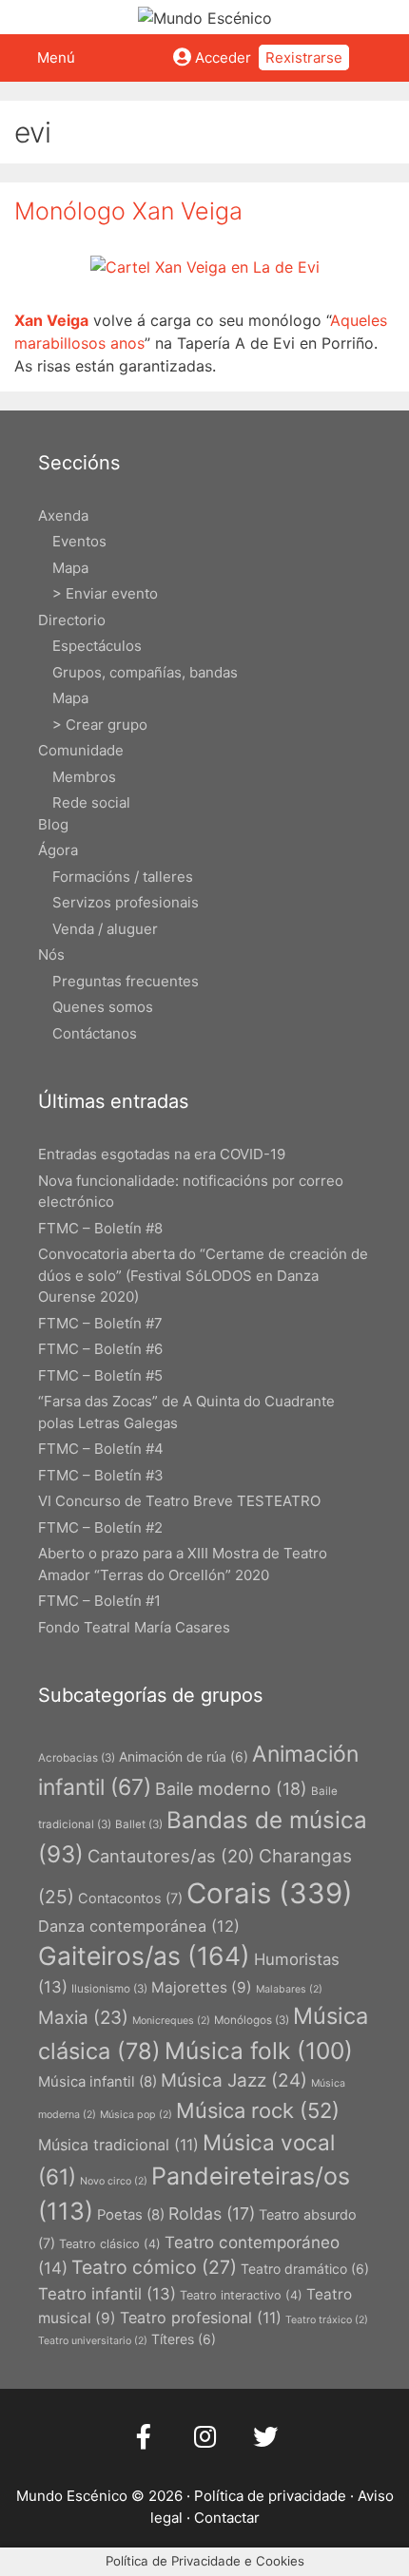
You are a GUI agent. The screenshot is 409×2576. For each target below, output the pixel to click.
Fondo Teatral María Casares (134, 1627)
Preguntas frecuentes (126, 981)
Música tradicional (118, 2145)
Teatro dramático (305, 2269)
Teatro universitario (93, 2341)
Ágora (58, 850)
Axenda (63, 515)
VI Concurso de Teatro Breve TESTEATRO (179, 1501)
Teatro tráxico (327, 2320)
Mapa (70, 568)
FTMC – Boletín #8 (100, 1228)
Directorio (72, 620)
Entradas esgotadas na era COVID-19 (162, 1154)
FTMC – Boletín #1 (99, 1601)
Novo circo (114, 2181)
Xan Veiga (51, 320)
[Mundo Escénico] (205, 16)
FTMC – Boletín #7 (100, 1323)
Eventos (79, 541)
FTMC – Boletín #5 (100, 1375)
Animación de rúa (184, 1756)
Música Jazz (234, 2080)
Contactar (227, 2518)
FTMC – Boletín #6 (100, 1349)
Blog (53, 824)
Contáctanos (95, 1033)
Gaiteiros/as (144, 1956)
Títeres (184, 2339)
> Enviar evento (105, 593)
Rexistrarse (304, 57)
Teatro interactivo (241, 2295)
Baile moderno (231, 1789)
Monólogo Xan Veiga (128, 211)
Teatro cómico (154, 2267)
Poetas (131, 2215)
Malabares (289, 1989)
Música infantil (97, 2082)
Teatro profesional (201, 2318)
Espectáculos (97, 646)
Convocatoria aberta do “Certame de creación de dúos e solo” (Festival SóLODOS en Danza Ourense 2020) (203, 1275)
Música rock (258, 2110)
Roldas (212, 2213)
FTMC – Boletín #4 (101, 1449)
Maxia (83, 2018)
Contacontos (130, 1898)
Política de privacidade (270, 2496)
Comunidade (81, 750)
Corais (270, 1893)
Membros (84, 777)
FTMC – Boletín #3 (101, 1475)
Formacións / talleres (123, 877)
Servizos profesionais (126, 902)
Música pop (136, 2115)
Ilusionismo (109, 1989)
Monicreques (171, 2021)
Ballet (139, 1824)
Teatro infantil (107, 2294)
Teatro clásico (110, 2244)
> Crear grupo (100, 725)
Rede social (91, 802)
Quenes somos (103, 1007)
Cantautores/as (171, 1856)
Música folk (259, 2051)
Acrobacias (77, 1758)
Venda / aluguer (105, 929)
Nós (51, 954)
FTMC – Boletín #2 (100, 1527)
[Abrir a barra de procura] (388, 58)
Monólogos (252, 2020)
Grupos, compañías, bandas (145, 672)
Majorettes (202, 1987)
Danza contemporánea (139, 1926)
